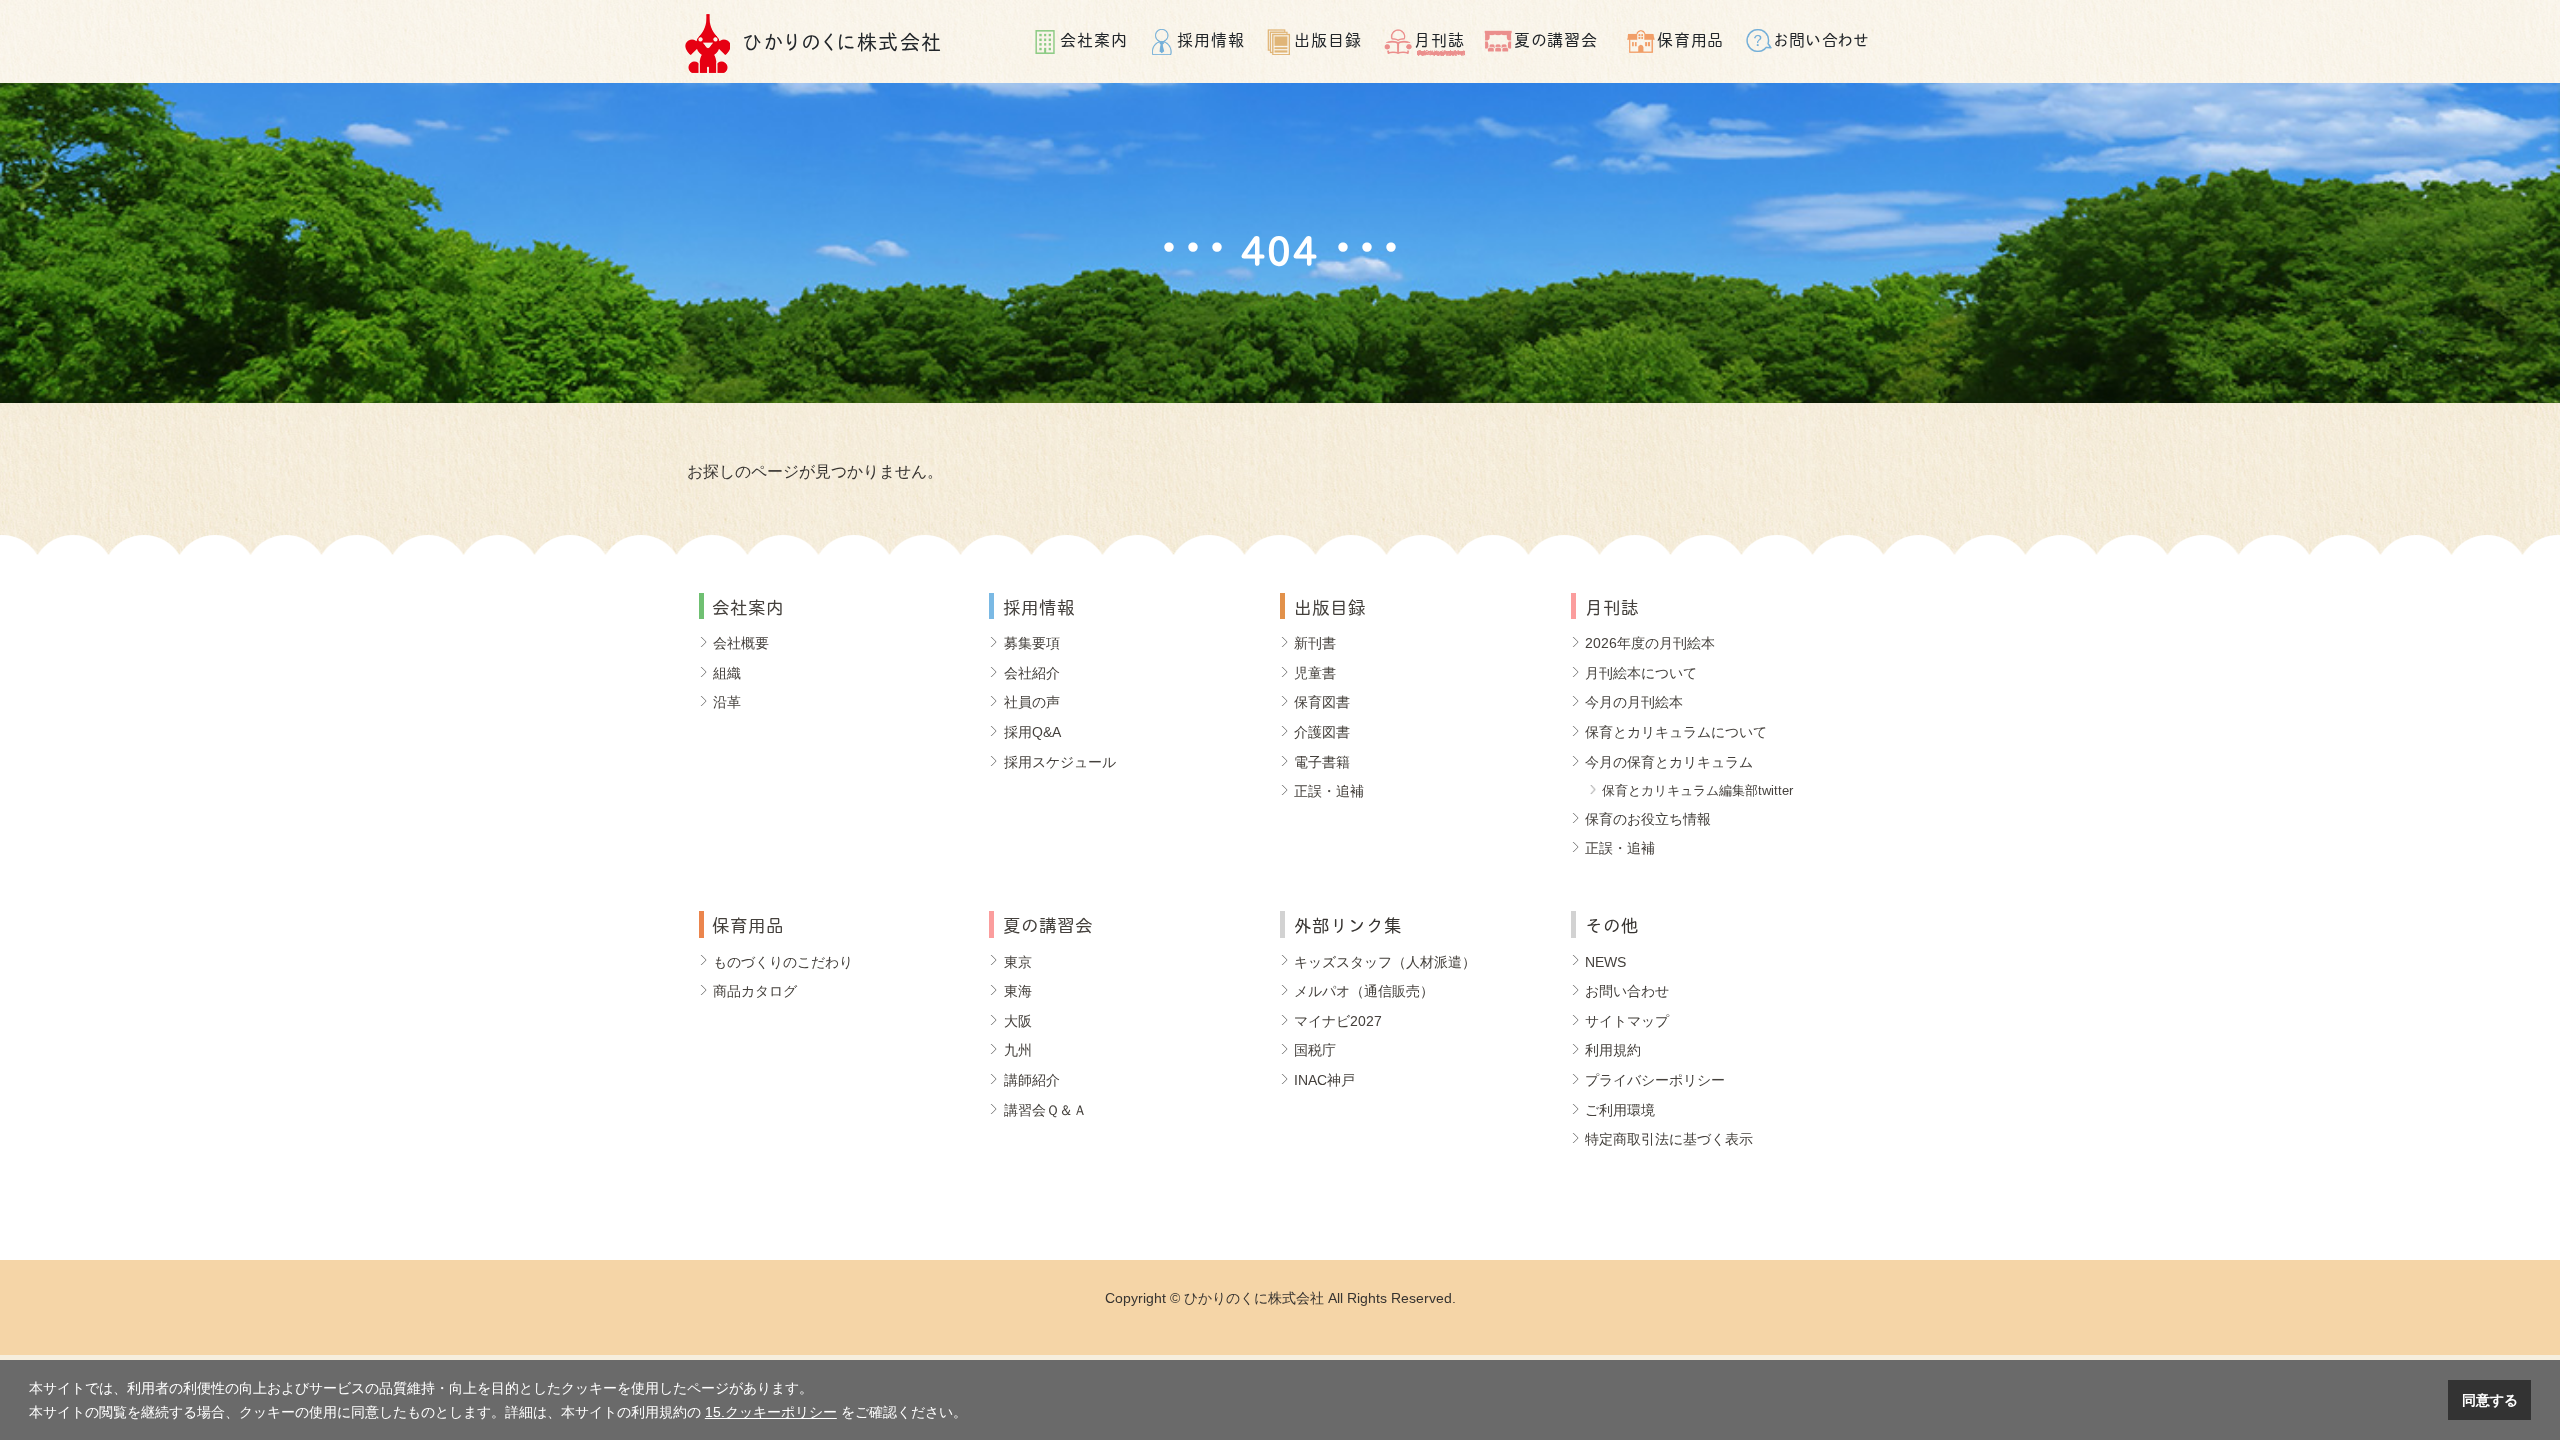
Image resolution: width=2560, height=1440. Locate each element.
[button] (974, 1414)
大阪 (1018, 1021)
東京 (1018, 962)
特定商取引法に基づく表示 (1669, 1139)
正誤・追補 (1329, 791)
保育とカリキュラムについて (1676, 732)
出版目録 (1328, 38)
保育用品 (1691, 38)
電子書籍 (1322, 762)
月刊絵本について (1641, 673)
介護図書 (1322, 732)
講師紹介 (1032, 1080)
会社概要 (741, 643)
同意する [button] (2490, 1400)
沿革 (727, 702)
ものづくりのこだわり (783, 962)
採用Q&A (1032, 732)
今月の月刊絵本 (1634, 702)
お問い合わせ (1822, 38)
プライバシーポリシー (1655, 1080)
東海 (1018, 991)
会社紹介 (1032, 673)
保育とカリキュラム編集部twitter (1697, 790)
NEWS (1605, 962)
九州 (1018, 1050)
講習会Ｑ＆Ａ (1045, 1110)
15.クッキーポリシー (771, 1412)
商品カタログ (755, 991)
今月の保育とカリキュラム (1669, 762)
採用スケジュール (1060, 762)
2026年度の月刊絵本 (1650, 643)
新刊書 (1315, 643)
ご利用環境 (1620, 1110)
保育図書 (1322, 702)
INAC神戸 (1324, 1080)
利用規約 (1613, 1050)
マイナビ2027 (1338, 1021)
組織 (727, 673)
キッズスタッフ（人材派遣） (1385, 962)
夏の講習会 (1556, 38)
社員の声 (1032, 702)
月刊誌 (1439, 38)
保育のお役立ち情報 (1648, 819)
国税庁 (1315, 1050)
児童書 (1315, 673)
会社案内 (1094, 38)
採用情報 (1211, 38)
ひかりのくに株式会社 (843, 41)
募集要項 (1032, 643)
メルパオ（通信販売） (1364, 991)
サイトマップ (1627, 1021)
